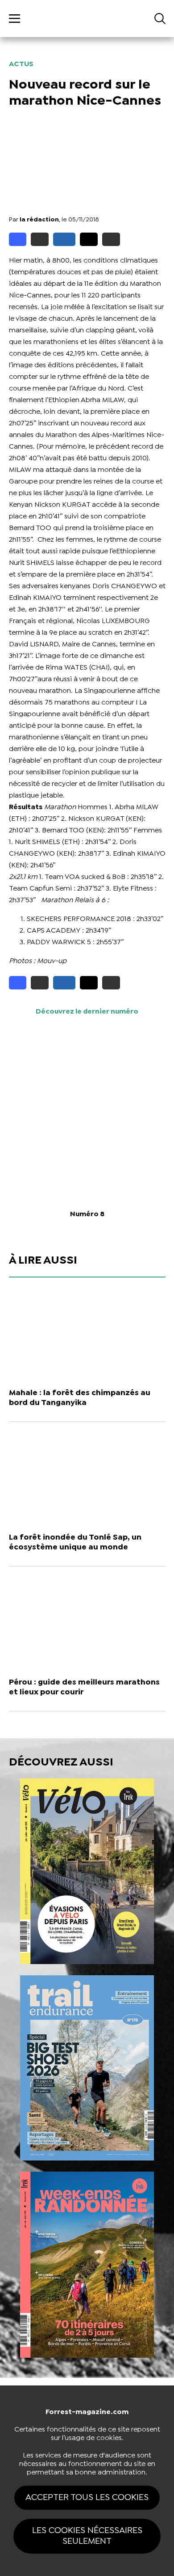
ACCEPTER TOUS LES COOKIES (87, 2497)
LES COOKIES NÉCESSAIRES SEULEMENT (87, 2536)
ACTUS (21, 64)
